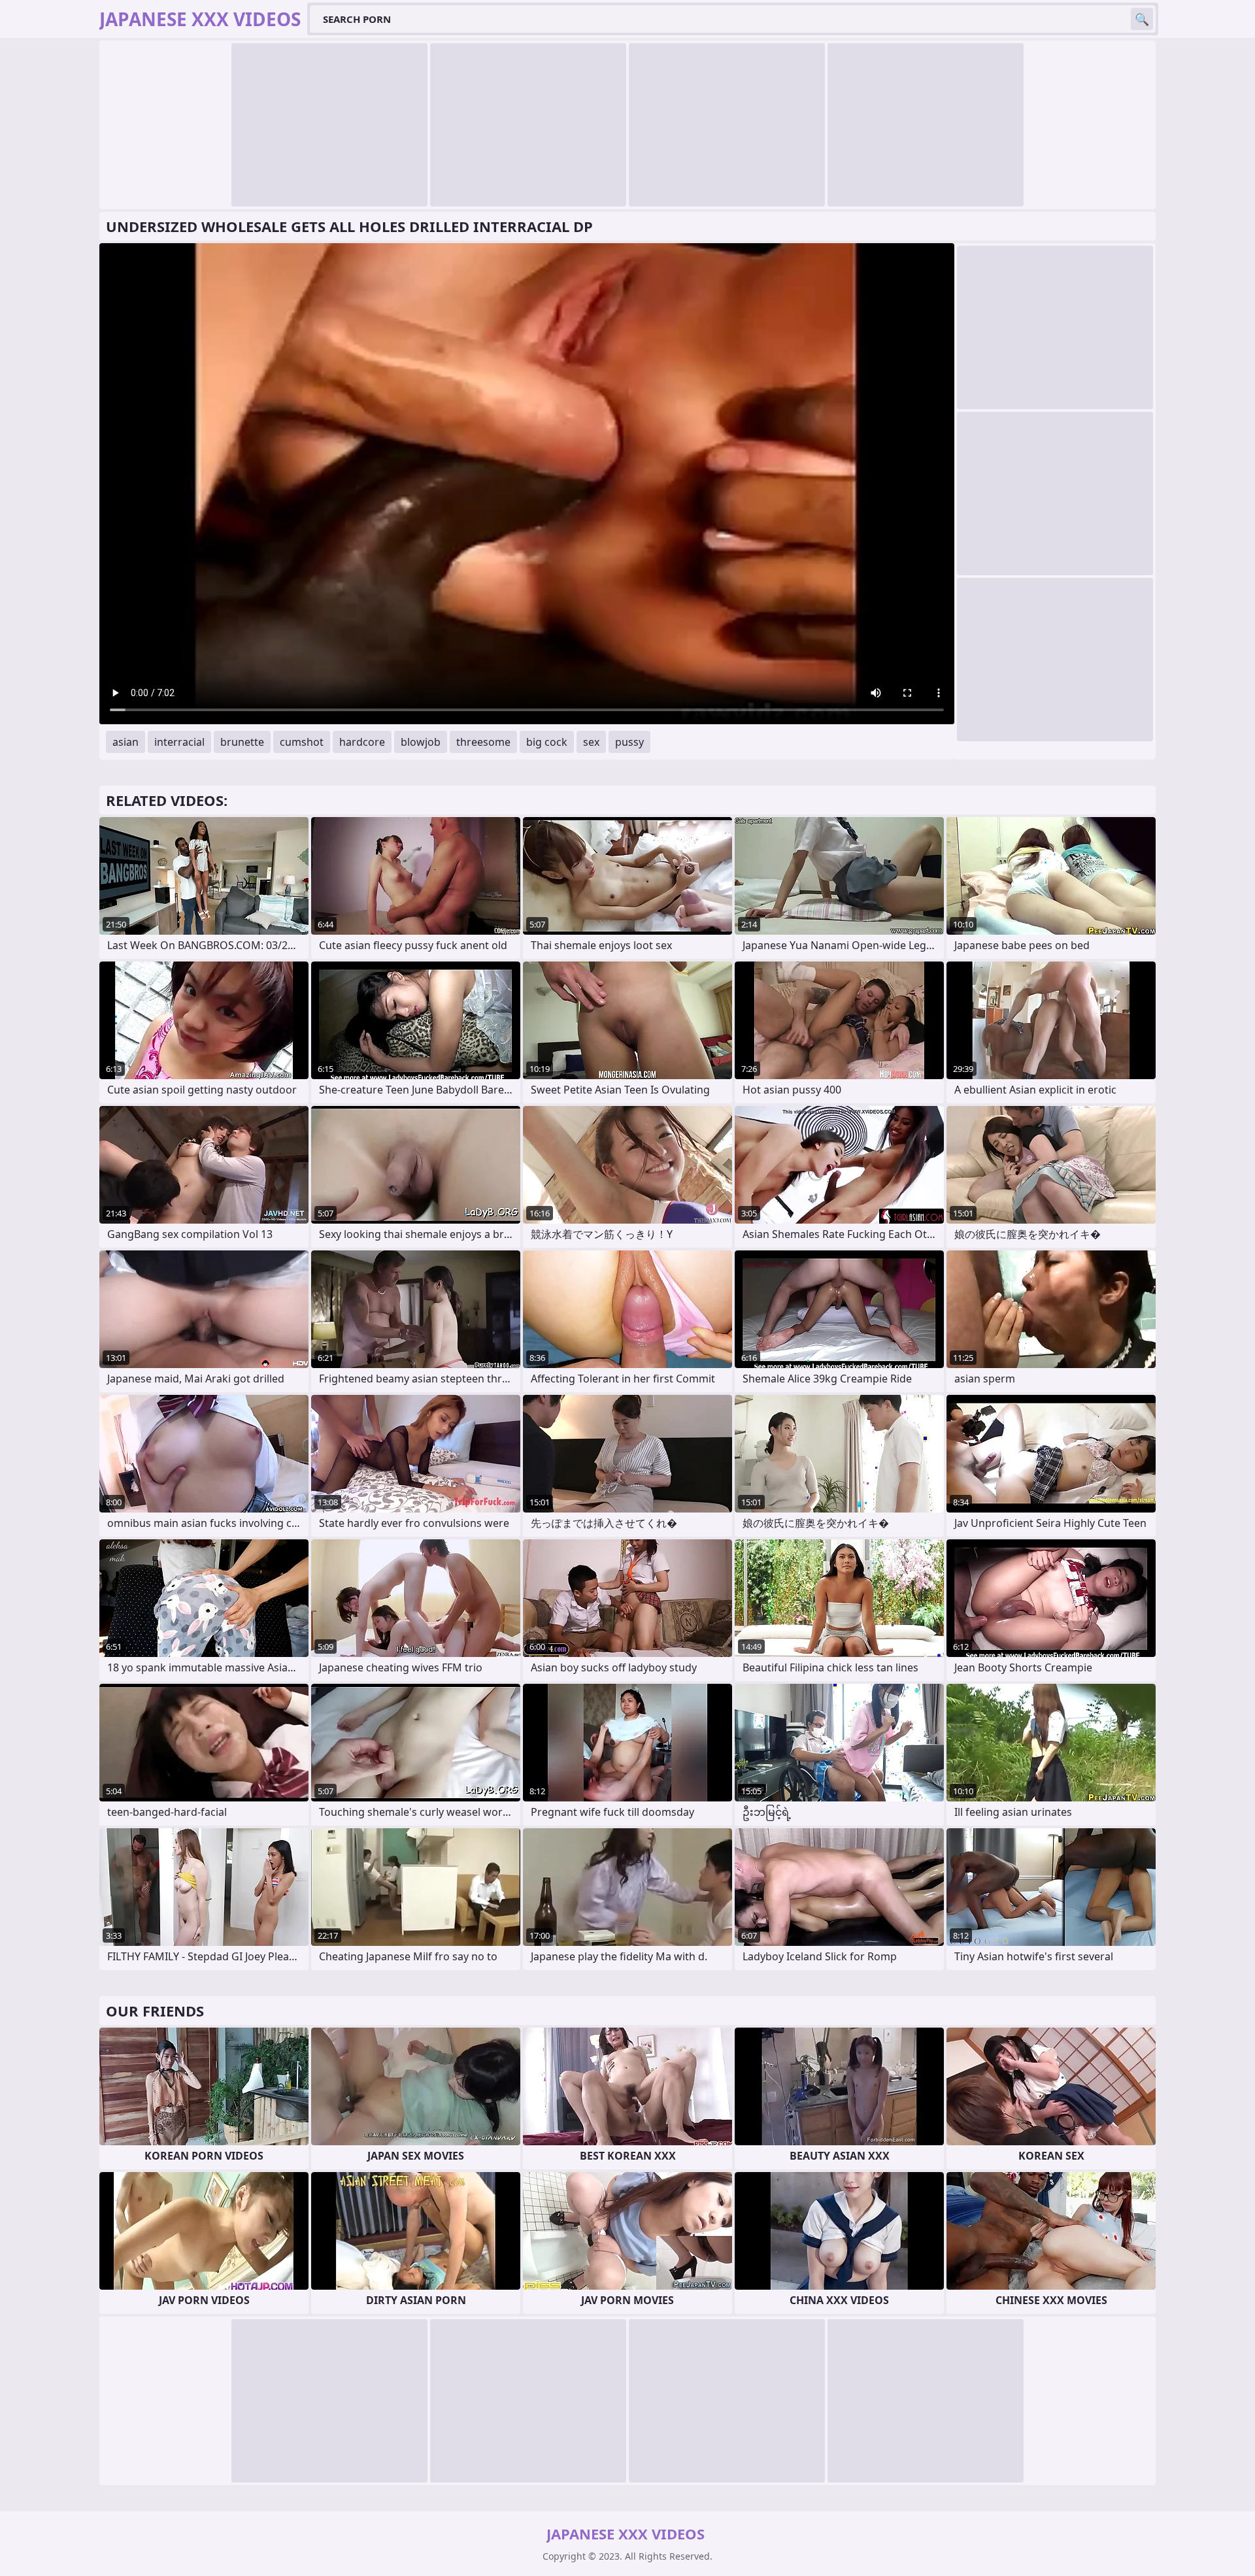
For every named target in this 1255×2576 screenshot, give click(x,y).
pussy (629, 742)
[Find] (1142, 19)
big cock (547, 742)
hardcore (362, 742)
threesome (483, 742)
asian (125, 742)
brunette (242, 742)
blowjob (421, 742)
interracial (179, 742)
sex (591, 742)
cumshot (302, 742)
